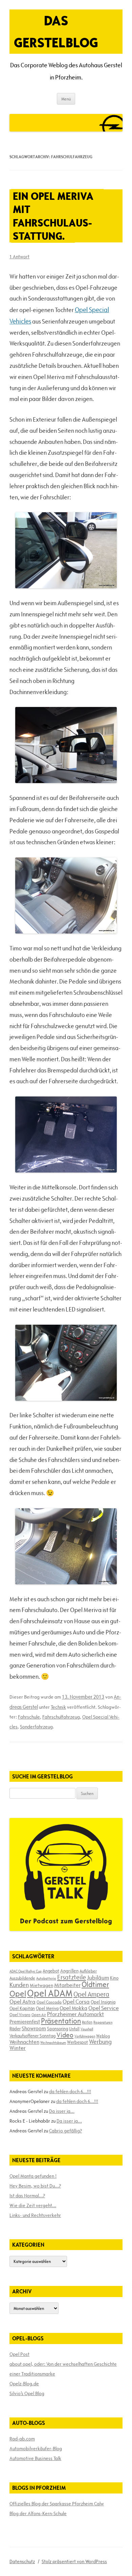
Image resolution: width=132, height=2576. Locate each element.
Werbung (100, 2042)
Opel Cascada (49, 2002)
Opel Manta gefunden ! (33, 2176)
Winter (18, 2048)
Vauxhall (87, 2029)
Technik (58, 1707)
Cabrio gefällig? (65, 2131)
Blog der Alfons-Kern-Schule (38, 2513)
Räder (15, 2029)
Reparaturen (103, 2022)
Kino (114, 1978)
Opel (18, 1994)
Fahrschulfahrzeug (61, 1717)
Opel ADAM (50, 1993)
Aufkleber (88, 1971)
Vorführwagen (85, 2036)
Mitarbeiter (67, 1985)
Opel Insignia (103, 2002)
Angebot (51, 1971)
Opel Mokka (73, 2008)
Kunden (19, 1985)
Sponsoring (58, 2029)
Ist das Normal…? (27, 2196)
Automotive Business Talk (35, 2458)
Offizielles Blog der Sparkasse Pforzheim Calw (57, 2504)
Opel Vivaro (20, 2014)
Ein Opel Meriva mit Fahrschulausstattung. (53, 216)
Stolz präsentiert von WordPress (74, 2561)
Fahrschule (29, 1717)
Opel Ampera (91, 1994)
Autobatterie (46, 1978)
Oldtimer (95, 1984)
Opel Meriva (47, 2008)
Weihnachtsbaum (53, 2042)
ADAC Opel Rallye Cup (26, 1971)
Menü (66, 99)
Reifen (87, 2022)
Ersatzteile (72, 1977)
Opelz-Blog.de (24, 2384)
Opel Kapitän (22, 2008)
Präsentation (61, 2021)
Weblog (103, 2036)
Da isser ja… (62, 2111)
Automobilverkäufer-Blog (36, 2449)
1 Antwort (19, 257)
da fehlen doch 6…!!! (70, 2091)
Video (65, 2035)
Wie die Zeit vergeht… (33, 2205)
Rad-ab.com (22, 2439)
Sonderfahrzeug (36, 1727)
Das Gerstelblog (56, 31)
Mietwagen (41, 1985)
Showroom (34, 2028)
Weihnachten (24, 2042)
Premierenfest (25, 2022)
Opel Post (19, 2354)
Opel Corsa (76, 2002)
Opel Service (104, 2008)
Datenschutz (22, 2561)
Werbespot (78, 2042)
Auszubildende (22, 1978)
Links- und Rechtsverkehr (35, 2215)
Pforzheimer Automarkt (75, 2014)
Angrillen (69, 1971)
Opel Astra (23, 2002)
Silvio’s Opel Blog (27, 2393)
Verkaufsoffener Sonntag (32, 2036)
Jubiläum (98, 1978)
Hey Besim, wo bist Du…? (35, 2186)
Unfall (74, 2029)
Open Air (39, 2015)
